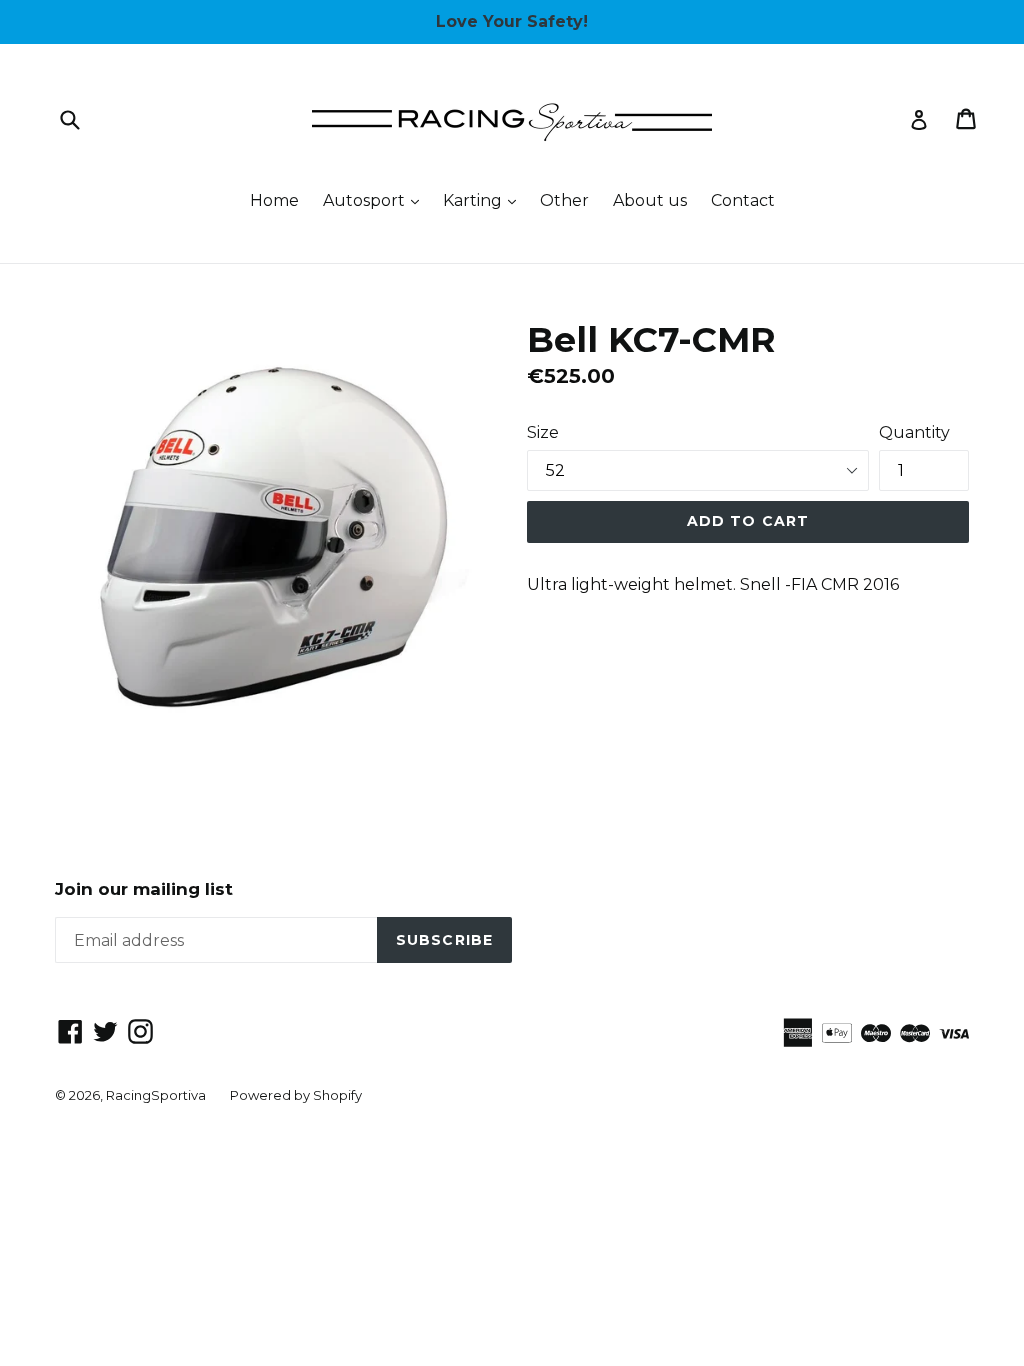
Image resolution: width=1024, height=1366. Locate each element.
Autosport (376, 200)
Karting (484, 200)
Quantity (914, 432)
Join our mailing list (144, 889)
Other (564, 200)
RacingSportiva (156, 1095)
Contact (743, 200)
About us (650, 200)
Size (543, 432)
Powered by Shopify (296, 1095)
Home (274, 200)
